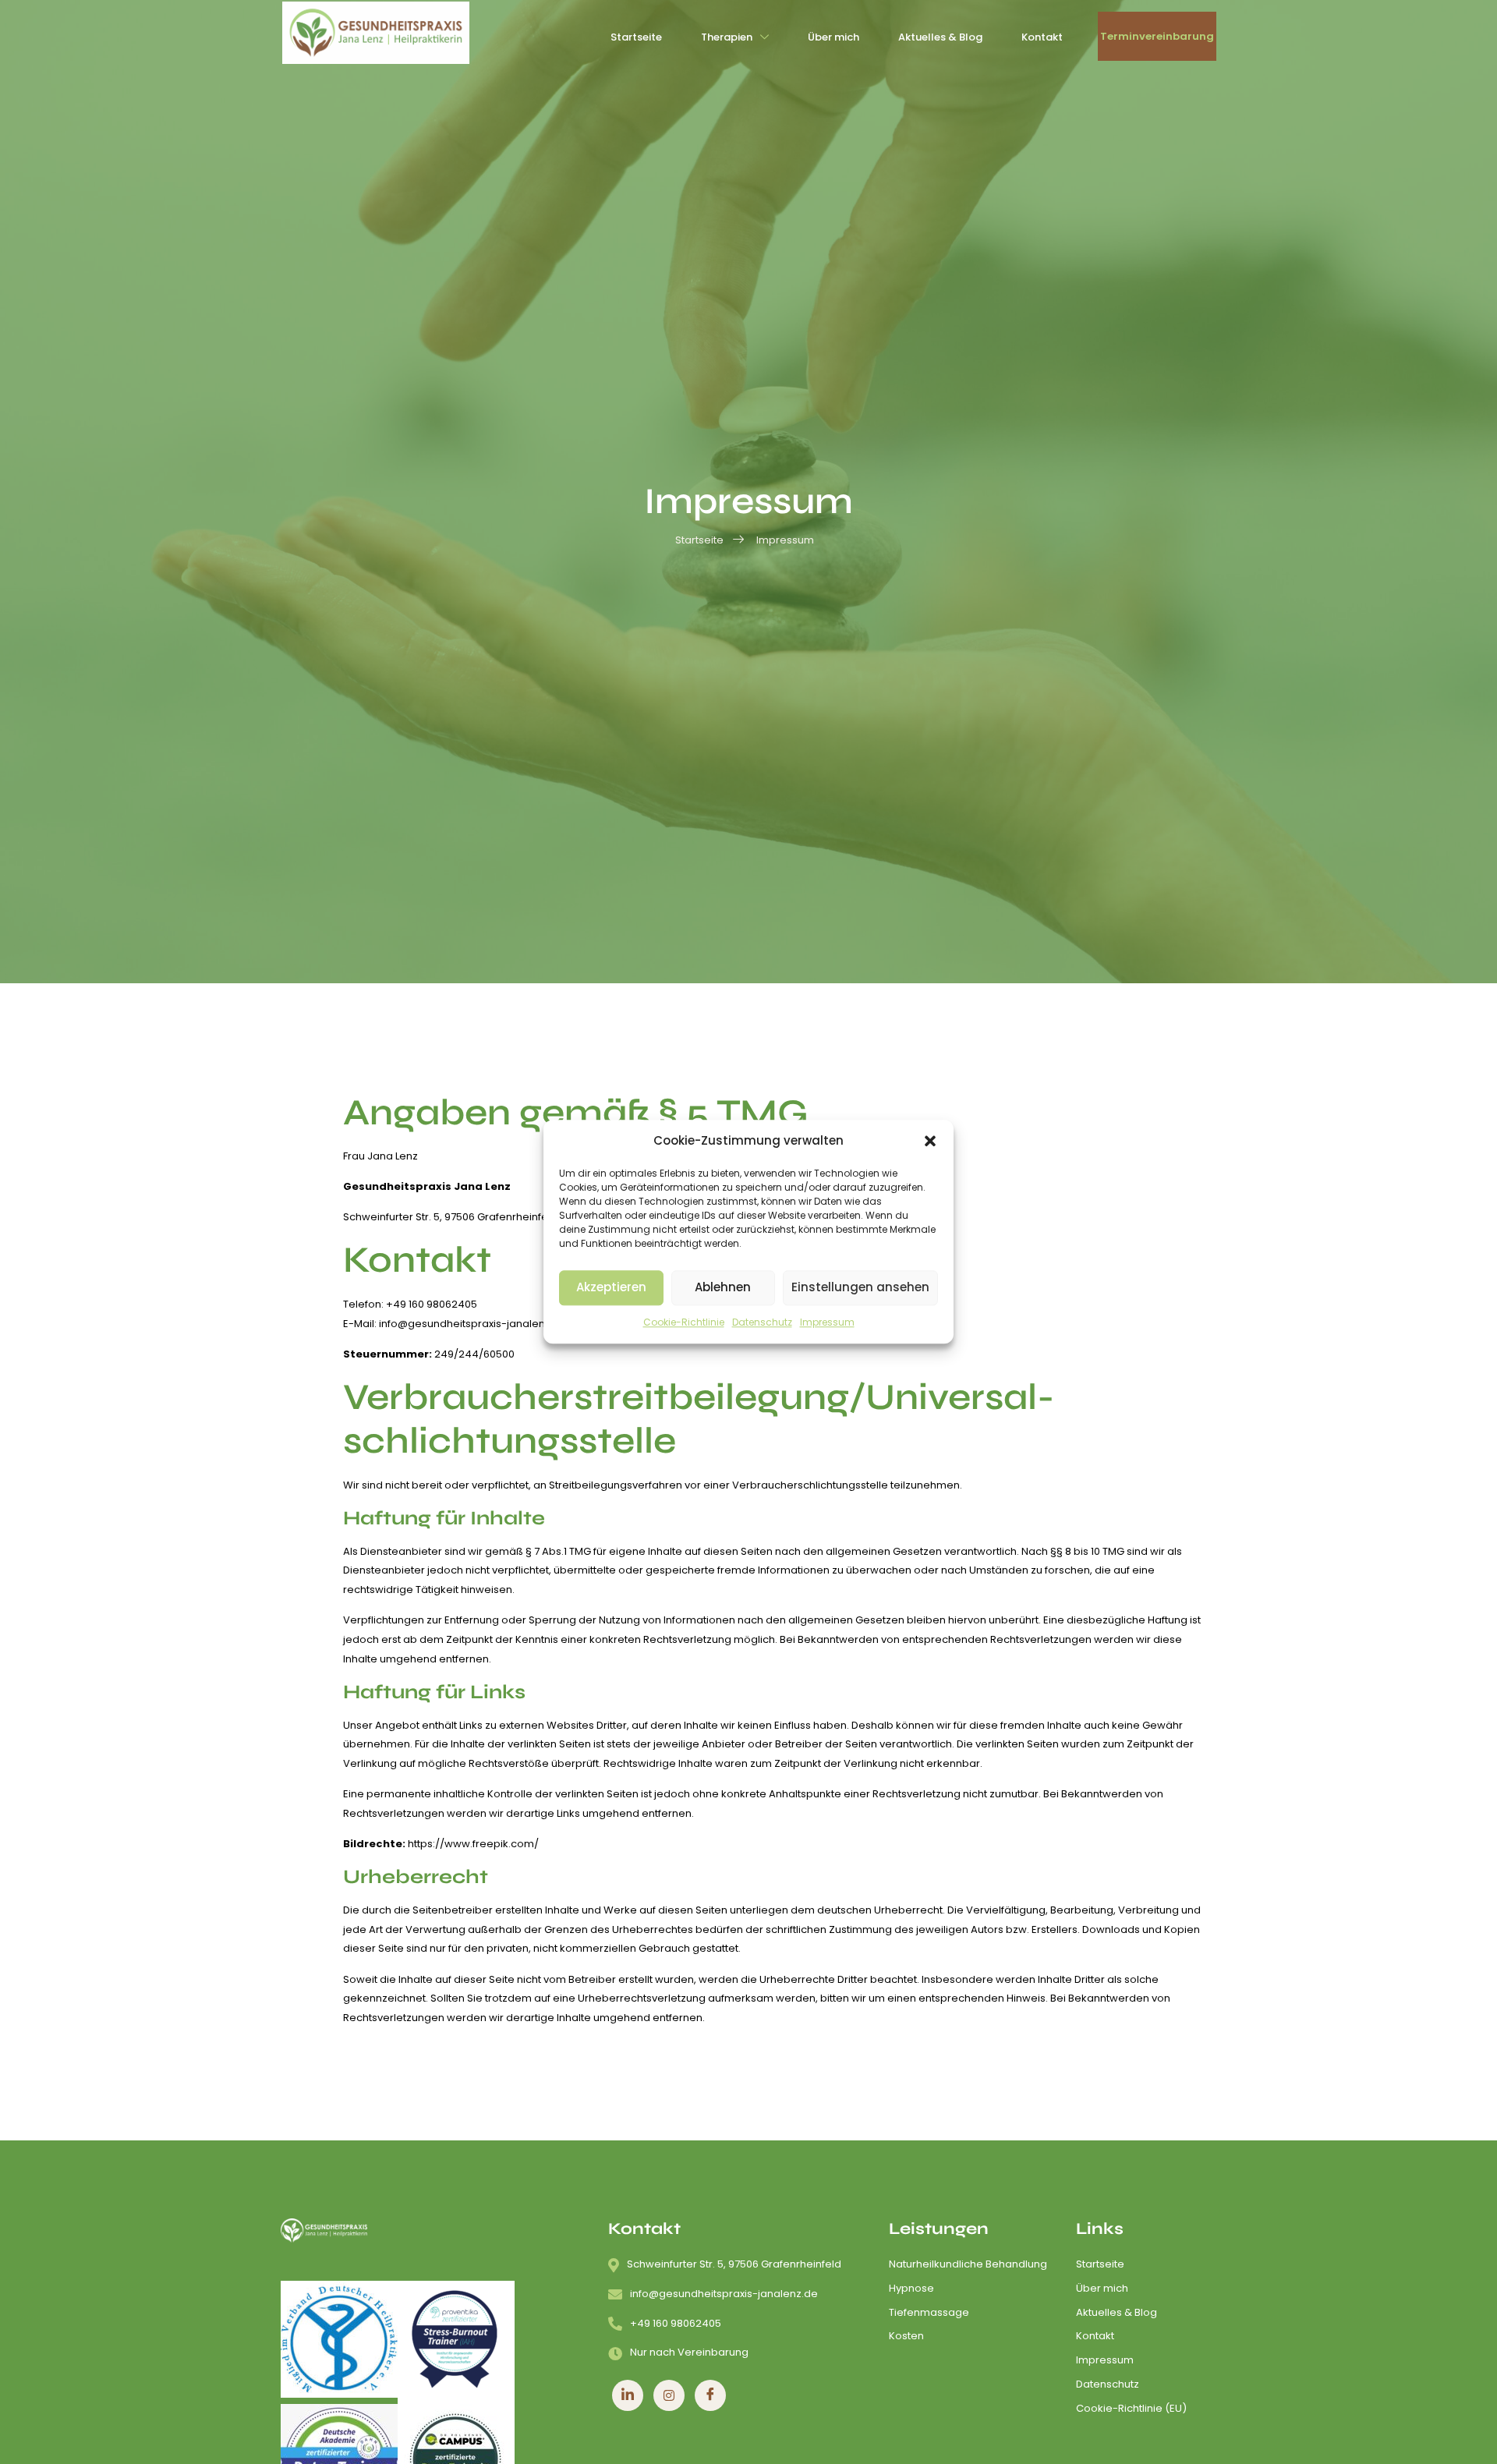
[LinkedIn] (628, 2395)
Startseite (636, 37)
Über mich (833, 37)
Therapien (727, 37)
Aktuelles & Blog (940, 37)
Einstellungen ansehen (860, 1288)
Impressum (827, 1322)
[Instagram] (669, 2395)
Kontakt (1042, 37)
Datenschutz (762, 1322)
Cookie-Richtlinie (684, 1322)
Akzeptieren (611, 1288)
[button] (930, 1142)
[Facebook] (710, 2395)
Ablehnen (723, 1288)
